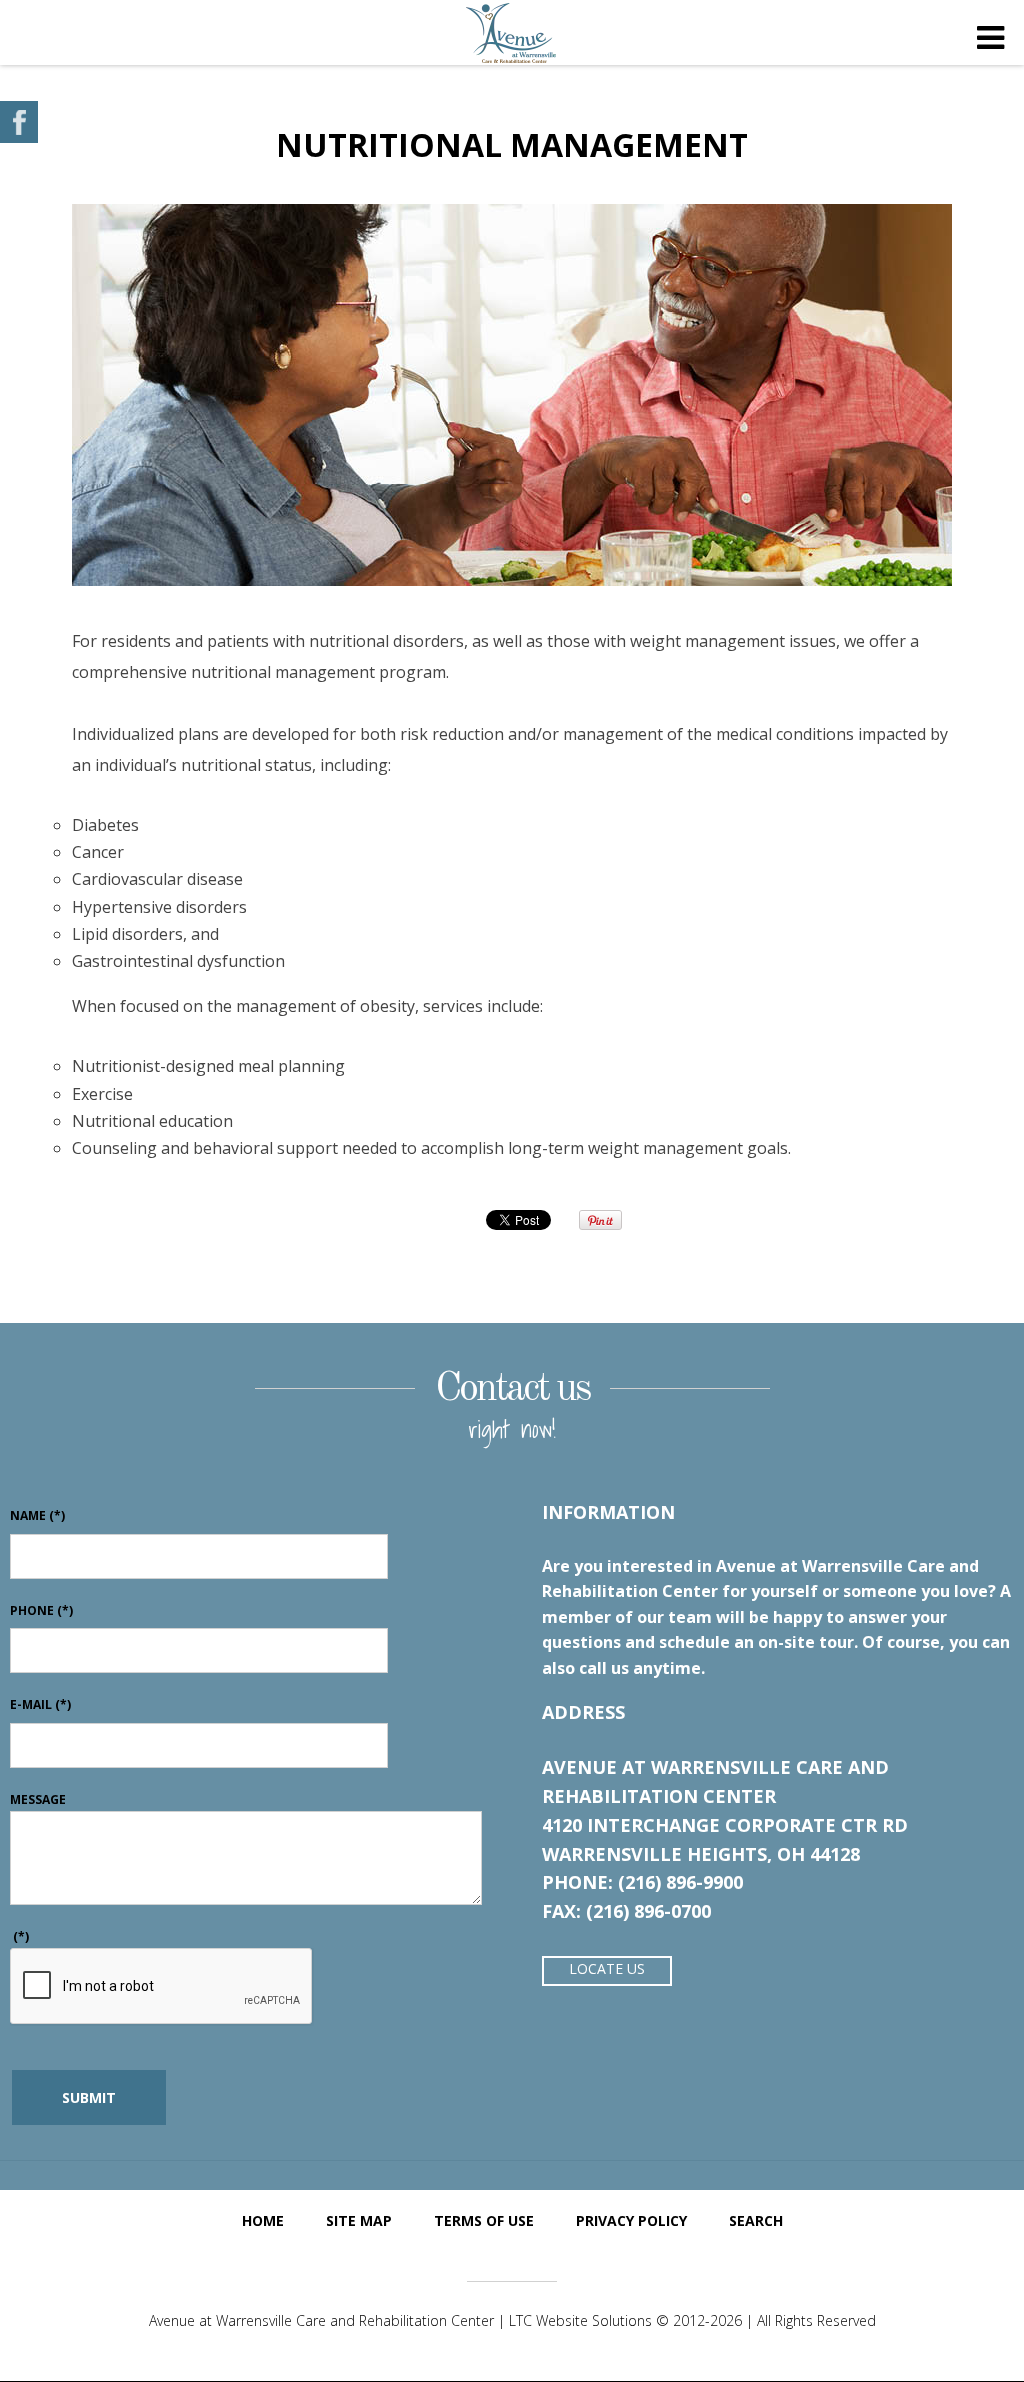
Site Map (359, 2220)
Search (756, 2220)
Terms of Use (484, 2220)
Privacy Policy (631, 2220)
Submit (89, 2097)
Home (263, 2220)
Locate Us (607, 1968)
